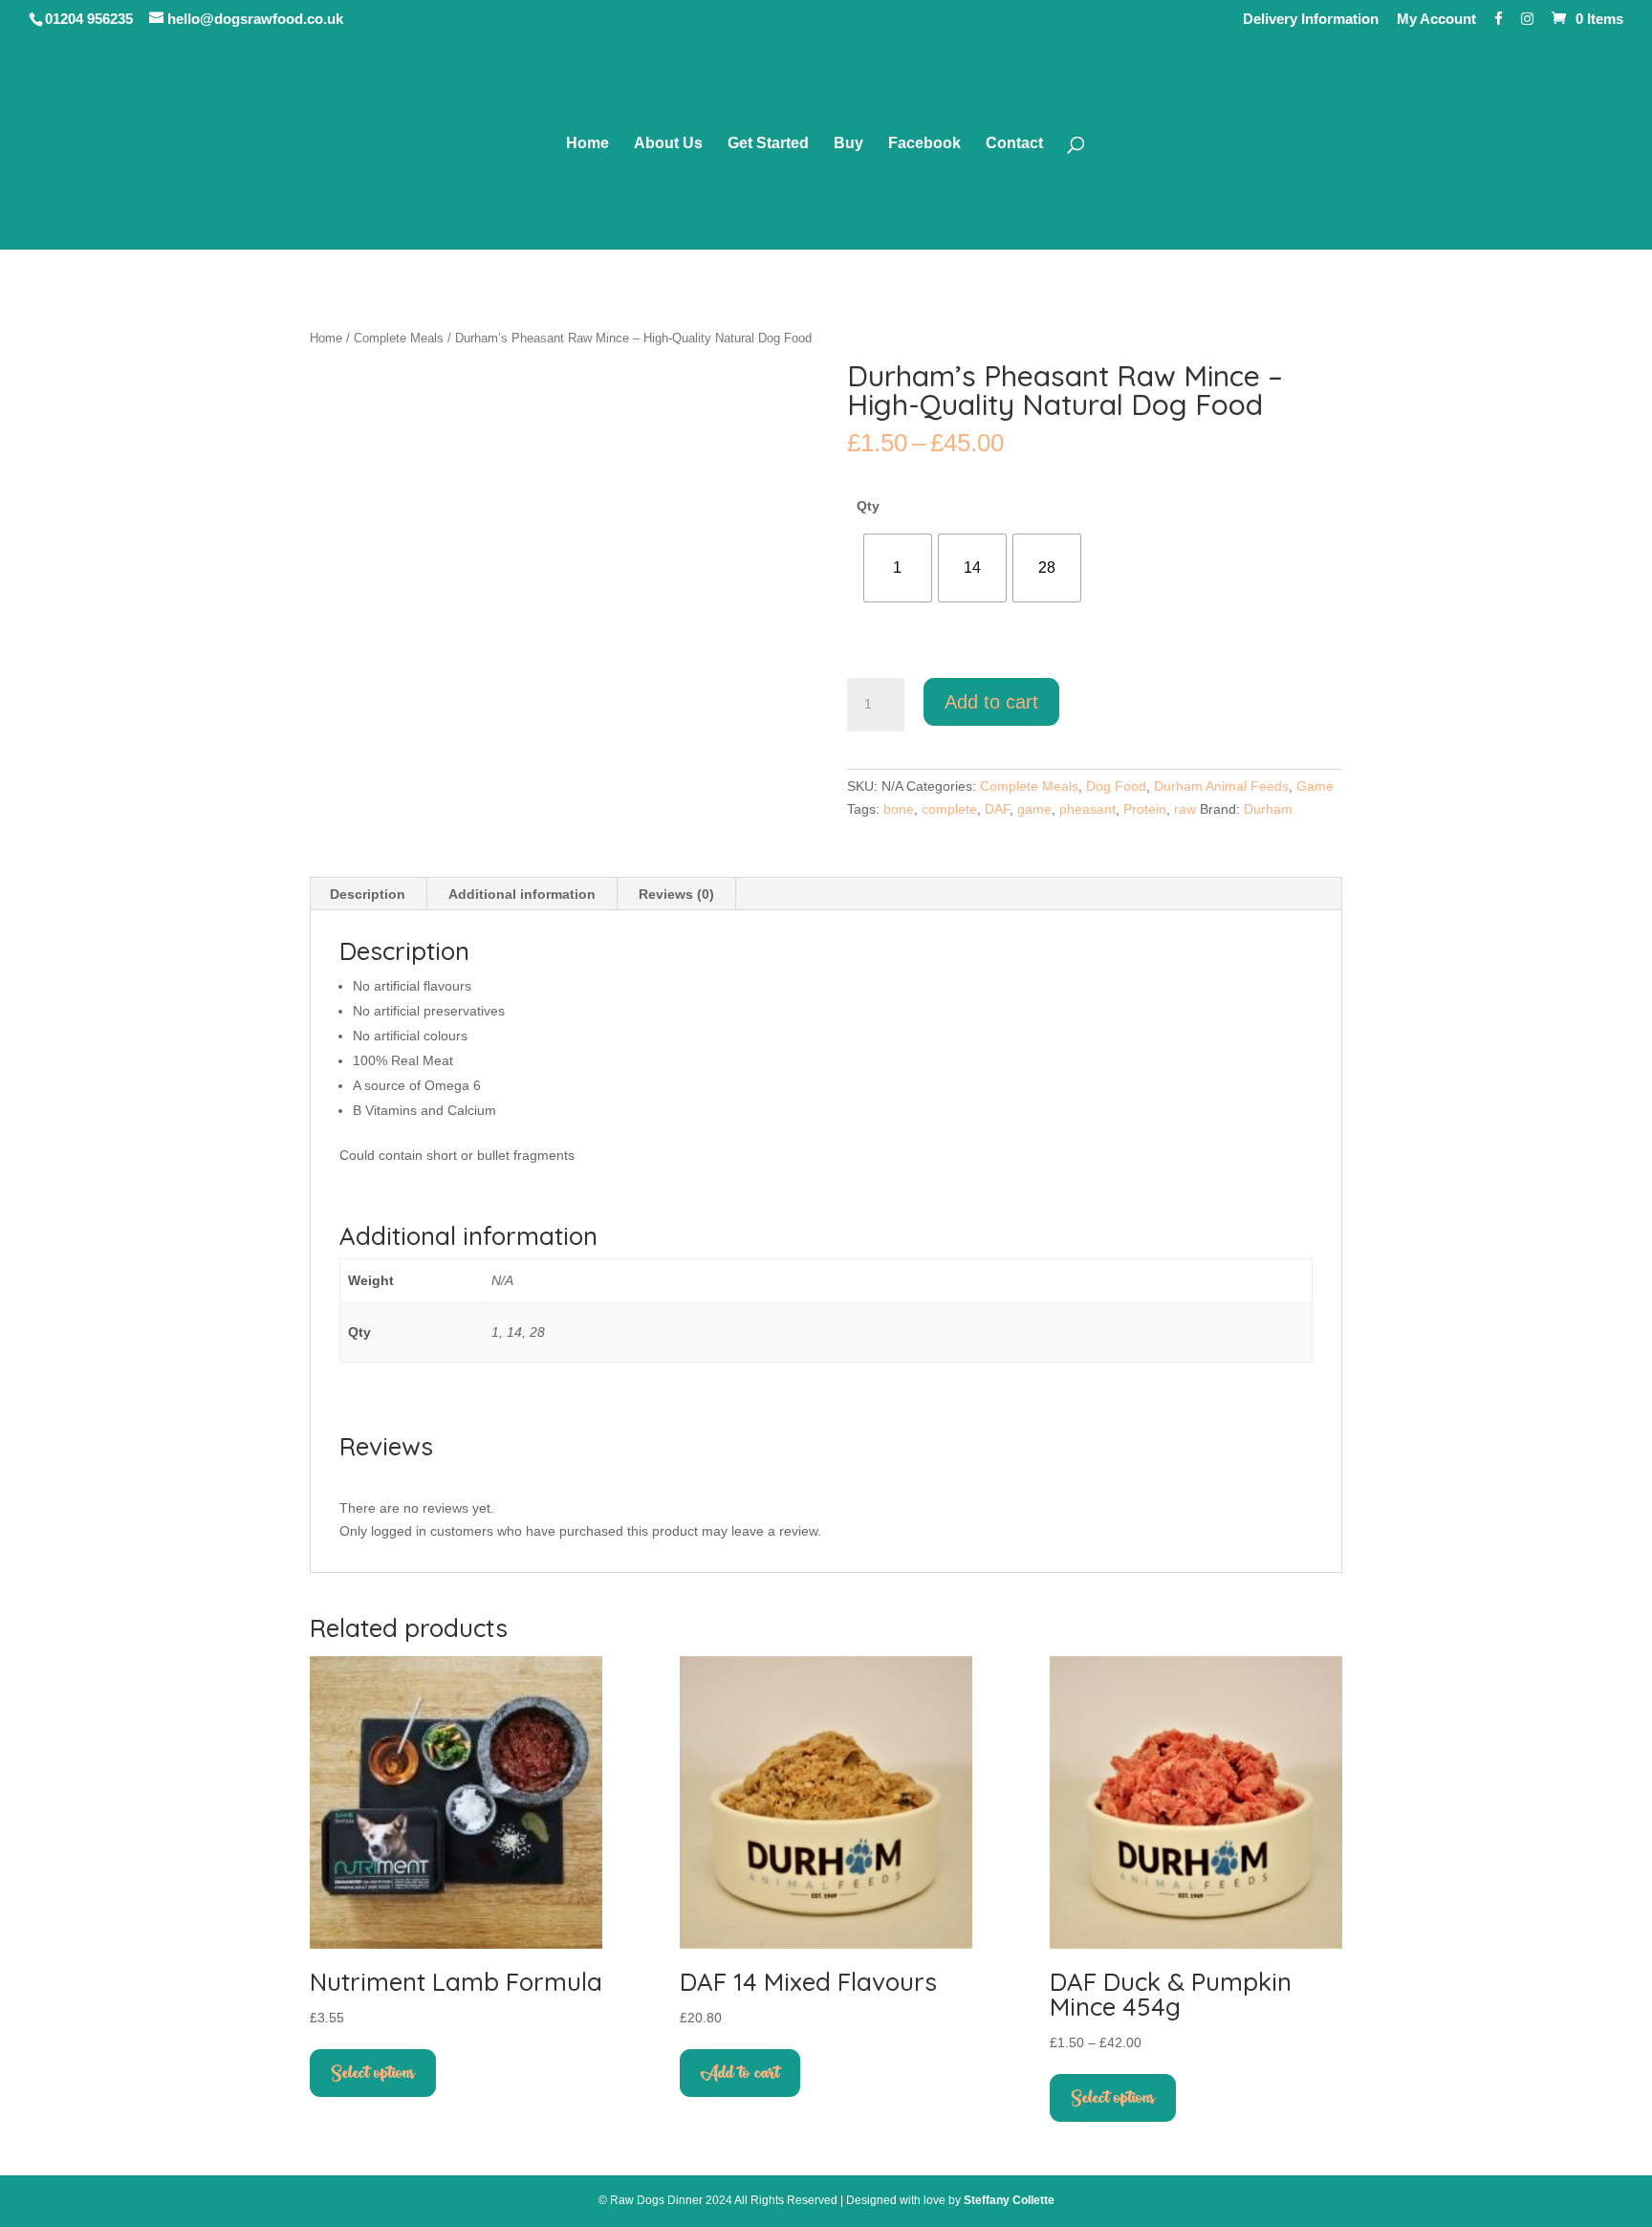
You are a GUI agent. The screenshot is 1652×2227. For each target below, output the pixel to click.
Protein (1145, 809)
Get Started (768, 144)
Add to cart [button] (740, 2073)
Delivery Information (1311, 19)
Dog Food (1116, 786)
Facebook (924, 144)
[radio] (898, 568)
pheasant (1087, 809)
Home (587, 144)
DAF (997, 809)
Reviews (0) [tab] (676, 894)
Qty (868, 506)
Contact (1014, 144)
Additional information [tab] (522, 894)
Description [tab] (368, 894)
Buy (848, 144)
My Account (1436, 19)
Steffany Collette (1009, 2200)
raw (1185, 809)
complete (949, 809)
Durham (1268, 809)
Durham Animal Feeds (1221, 786)
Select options (373, 2073)
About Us (668, 144)
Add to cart (991, 702)
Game (1315, 786)
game (1034, 809)
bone (899, 809)
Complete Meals (399, 338)
